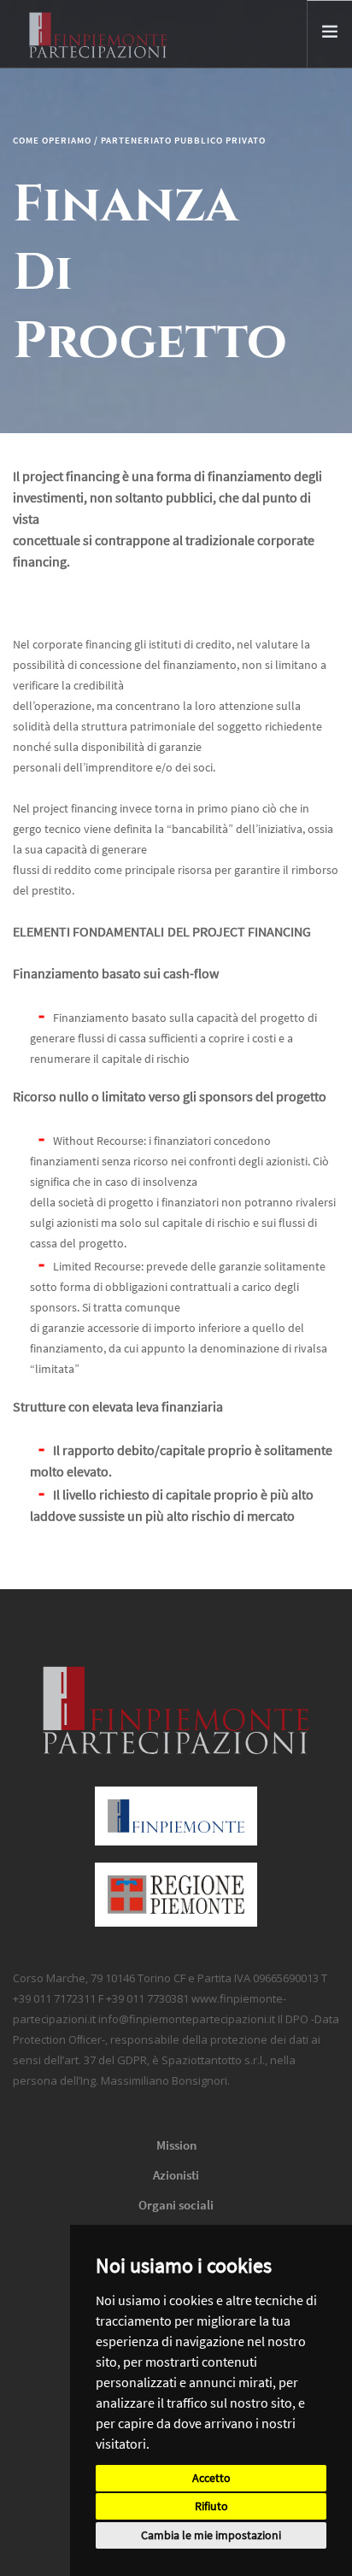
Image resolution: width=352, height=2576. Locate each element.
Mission (176, 2145)
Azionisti (176, 2175)
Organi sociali (176, 2205)
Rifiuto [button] (211, 2506)
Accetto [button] (211, 2478)
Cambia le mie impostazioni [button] (211, 2535)
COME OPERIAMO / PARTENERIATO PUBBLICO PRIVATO (139, 140)
